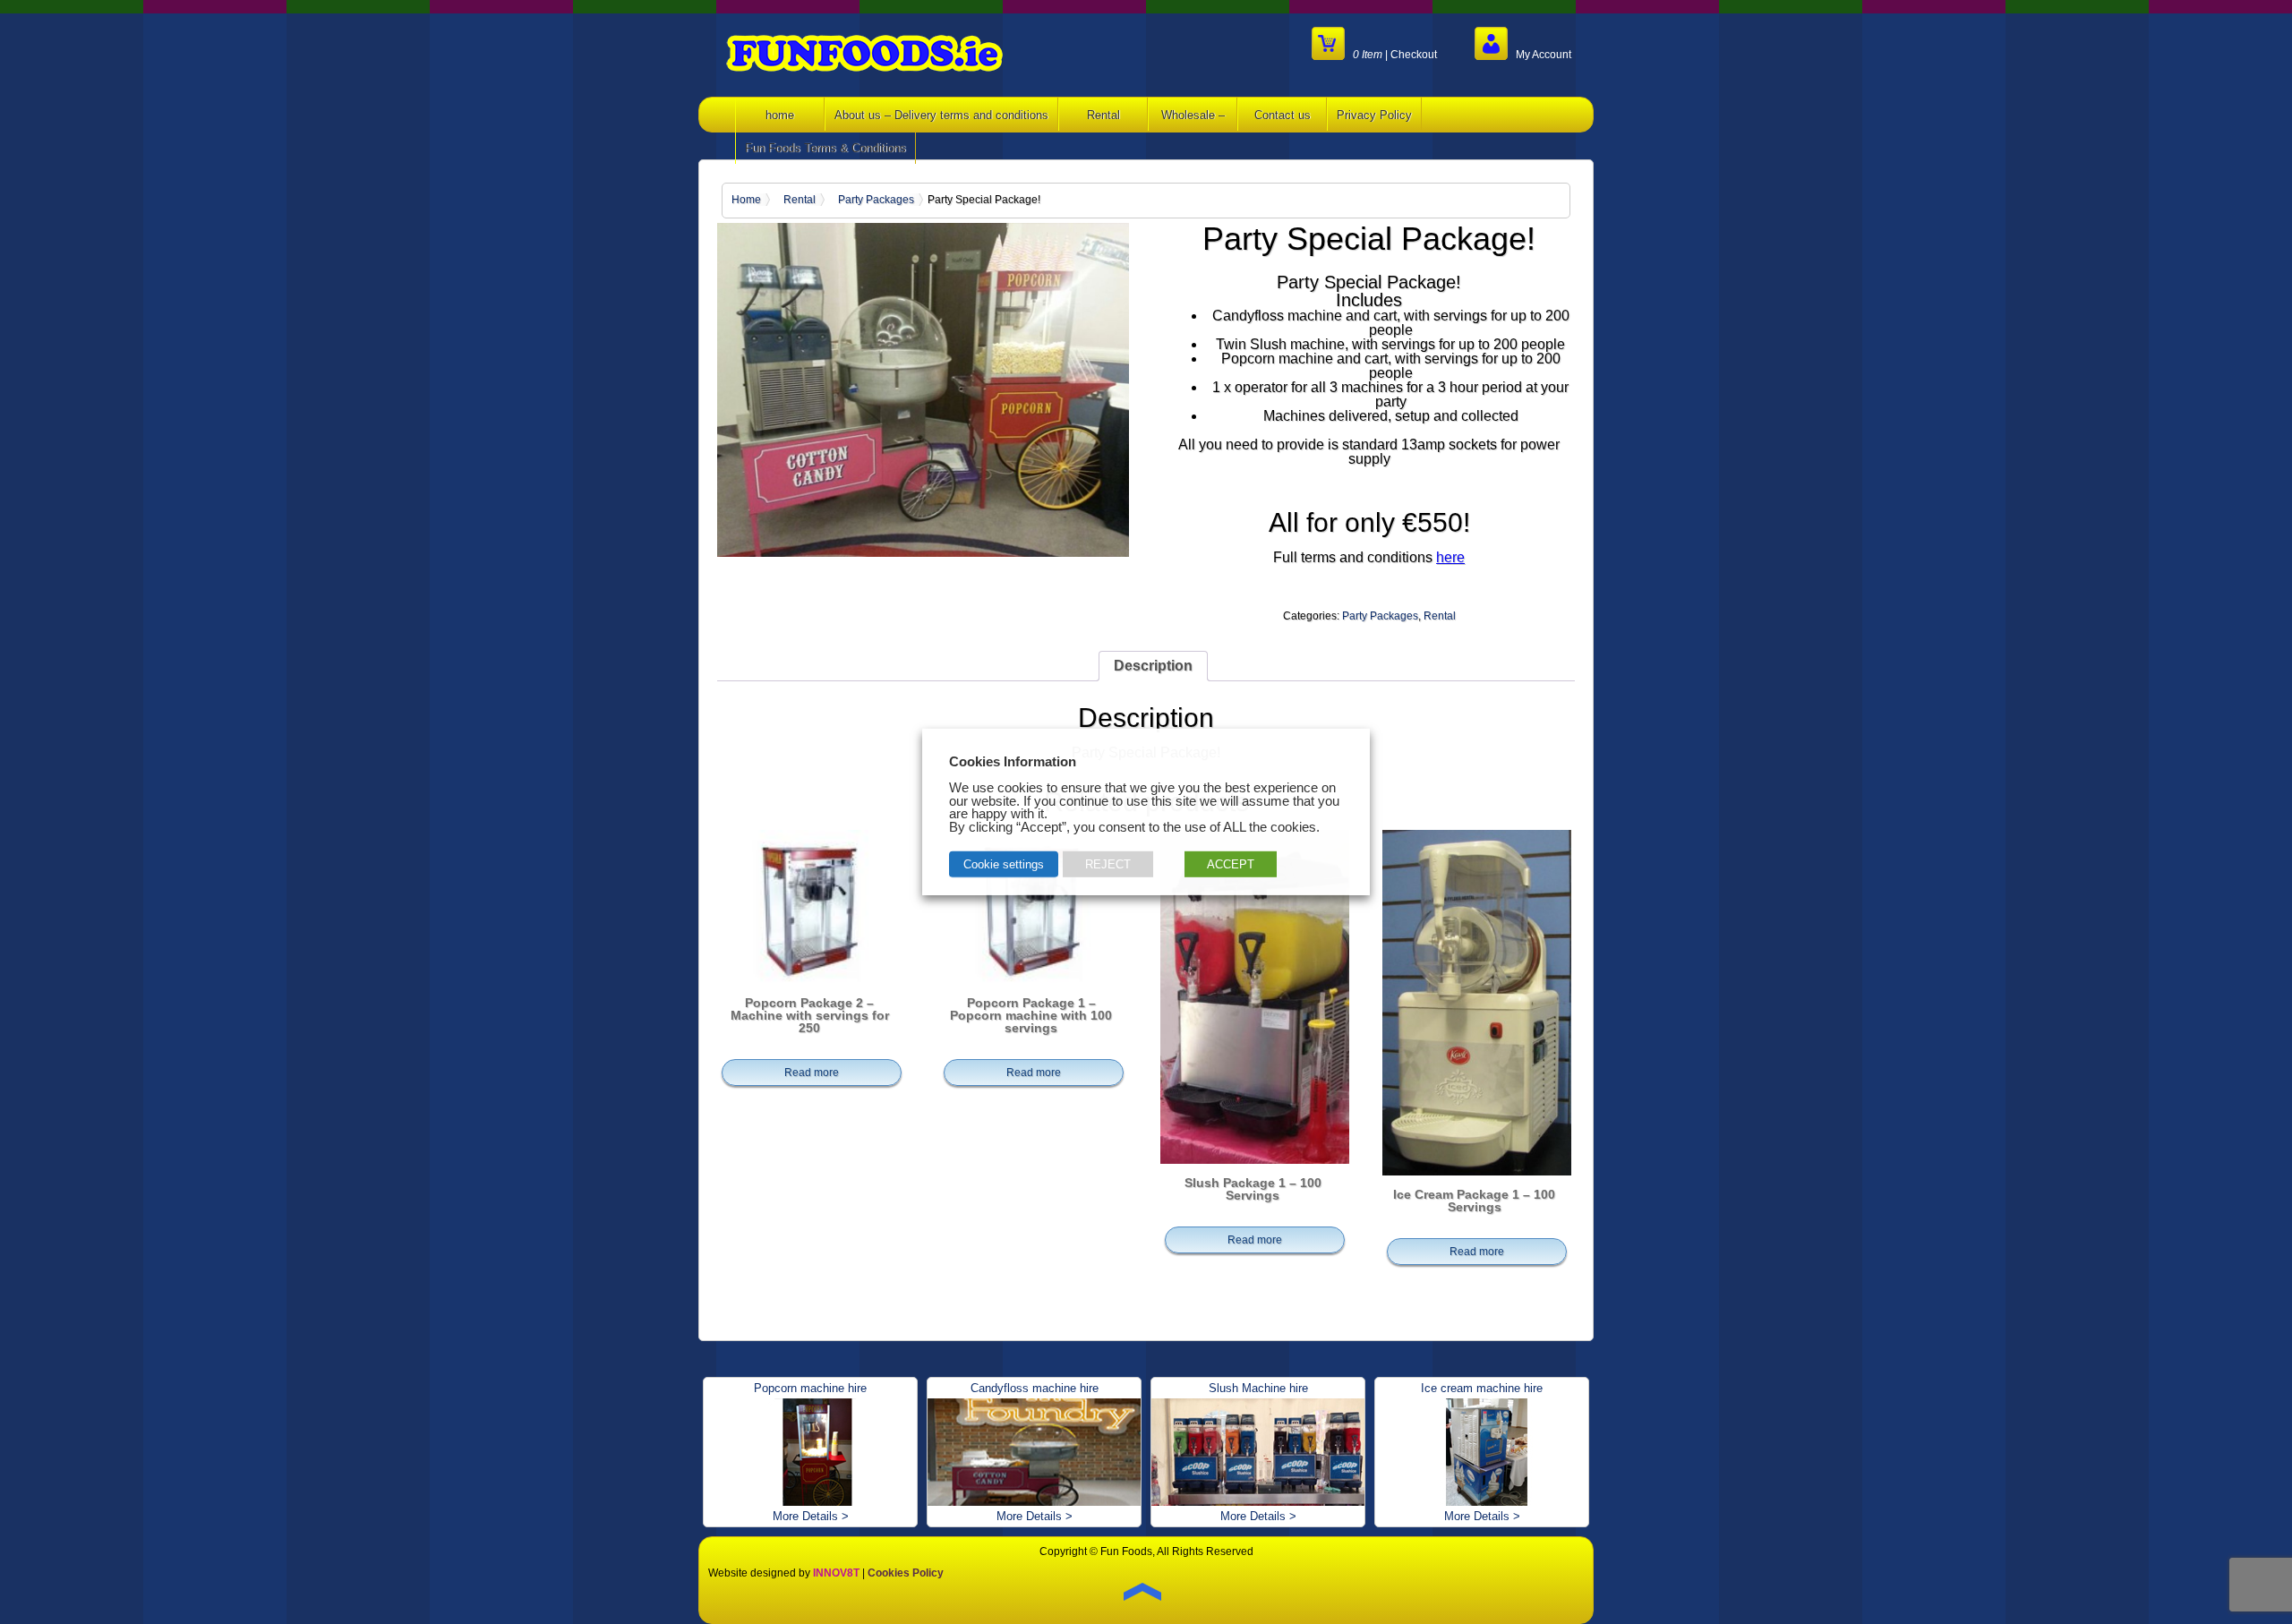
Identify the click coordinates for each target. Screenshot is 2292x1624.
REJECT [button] (1108, 864)
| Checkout (1395, 54)
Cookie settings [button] (1004, 864)
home (780, 115)
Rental (1103, 115)
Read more (812, 1073)
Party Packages (876, 200)
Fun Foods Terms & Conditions (825, 148)
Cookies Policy (906, 1573)
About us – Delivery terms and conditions (941, 115)
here (1450, 557)
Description (1153, 666)
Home (746, 200)
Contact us (1283, 115)
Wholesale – (1193, 115)
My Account (1539, 54)
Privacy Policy (1374, 115)
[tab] (1153, 666)
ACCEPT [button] (1231, 864)
